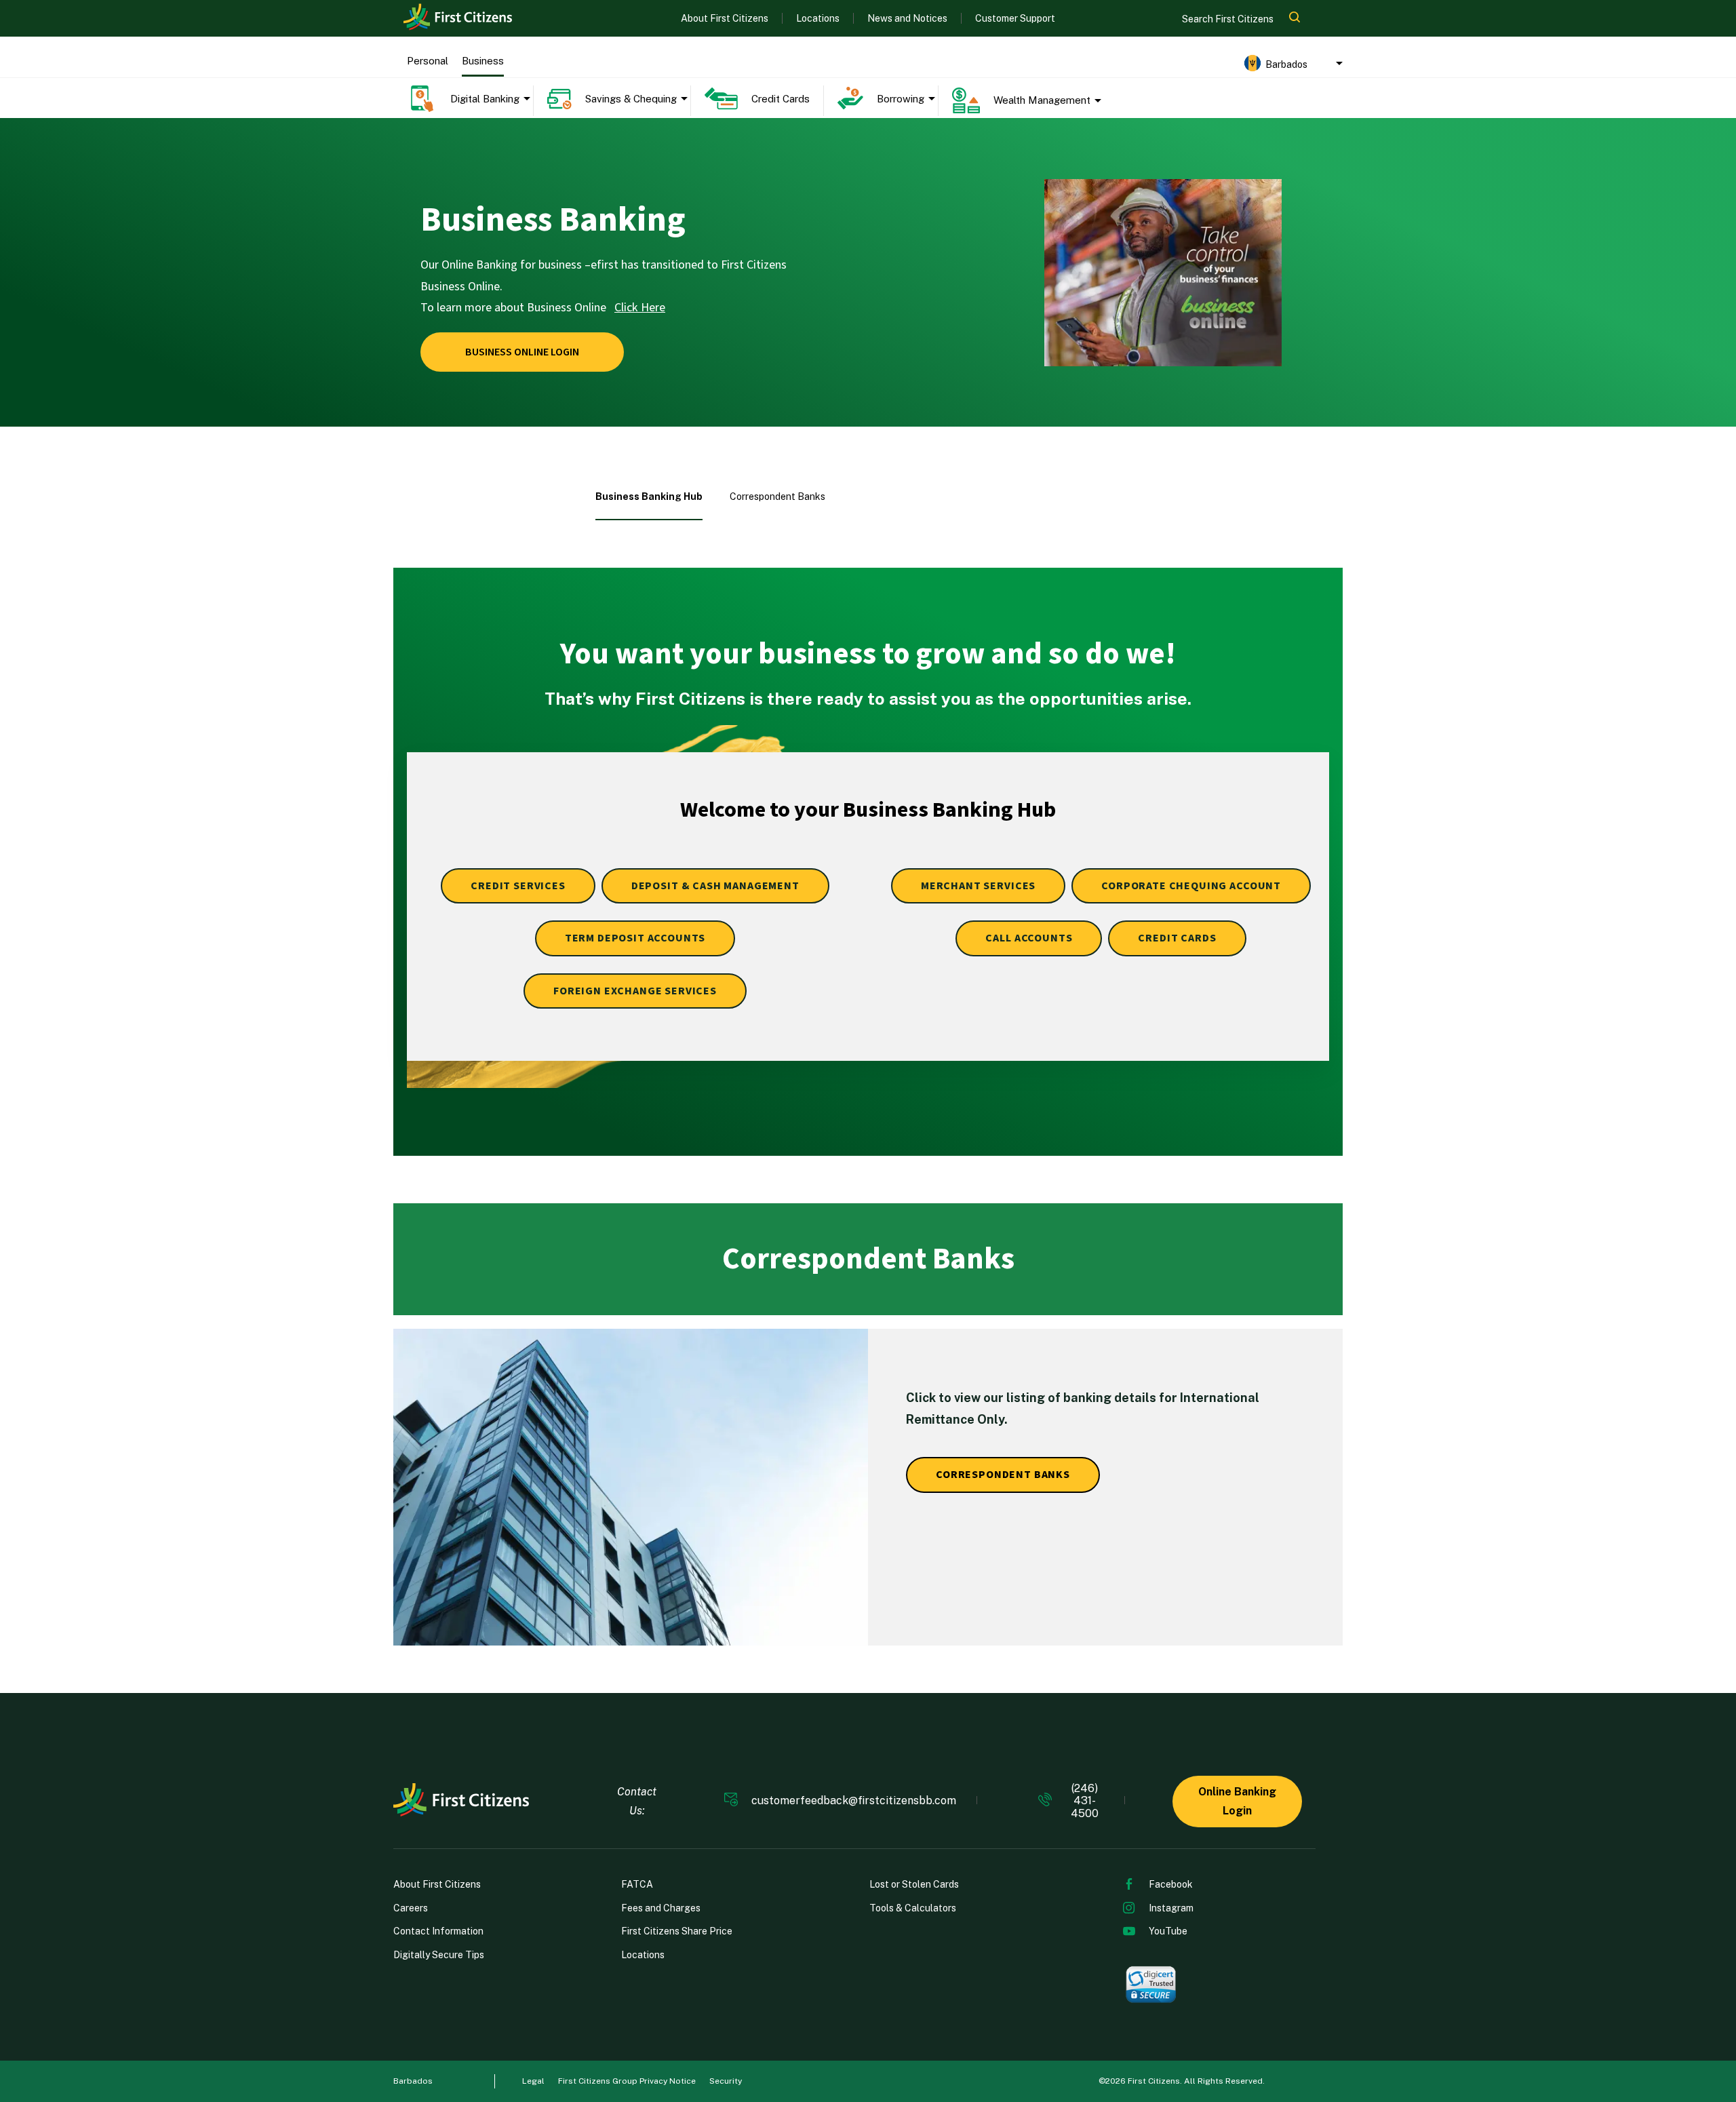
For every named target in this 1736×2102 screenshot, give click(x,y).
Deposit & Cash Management (715, 886)
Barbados (413, 2081)
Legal (533, 2081)
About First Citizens (725, 18)
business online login (522, 352)
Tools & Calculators (913, 1908)
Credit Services (518, 886)
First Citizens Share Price (677, 1931)
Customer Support (1015, 18)
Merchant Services (978, 886)
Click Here (640, 308)
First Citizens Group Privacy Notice (627, 2081)
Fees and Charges (661, 1908)
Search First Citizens (1229, 19)
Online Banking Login (1237, 1801)
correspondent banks (1003, 1475)
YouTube (1168, 1931)
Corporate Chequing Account (1191, 886)
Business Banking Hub (649, 497)
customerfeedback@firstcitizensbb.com (854, 1801)
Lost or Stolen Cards (914, 1884)
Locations (818, 18)
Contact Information (438, 1931)
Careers (411, 1908)
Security (726, 2081)
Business (483, 61)
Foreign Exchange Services (635, 991)
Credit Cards (1177, 938)
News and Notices (907, 18)
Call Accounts (1029, 938)
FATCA (637, 1884)
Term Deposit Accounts (635, 938)
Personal (428, 61)
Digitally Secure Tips (439, 1955)
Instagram (1171, 1908)
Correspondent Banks (777, 497)
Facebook (1171, 1884)
